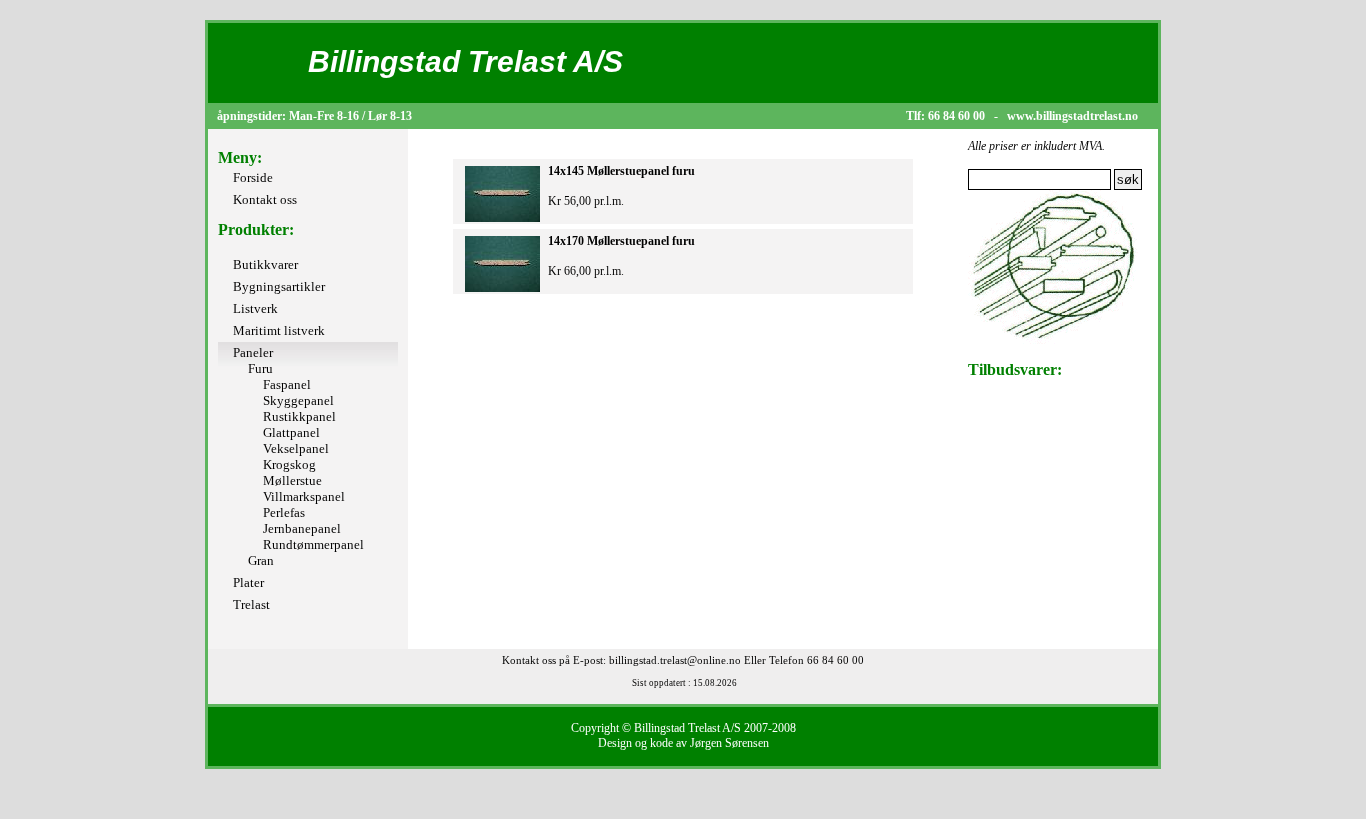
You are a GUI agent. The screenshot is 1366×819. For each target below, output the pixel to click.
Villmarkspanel (304, 496)
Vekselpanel (296, 448)
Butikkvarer (265, 264)
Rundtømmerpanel (313, 544)
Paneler (253, 352)
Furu (260, 368)
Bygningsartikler (279, 286)
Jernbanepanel (302, 528)
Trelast (251, 604)
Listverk (255, 308)
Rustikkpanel (299, 416)
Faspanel (287, 384)
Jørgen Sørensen (729, 743)
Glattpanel (291, 432)
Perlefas (284, 512)
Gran (261, 560)
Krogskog (289, 464)
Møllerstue (292, 480)
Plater (248, 582)
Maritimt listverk (279, 330)
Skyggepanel (298, 400)
